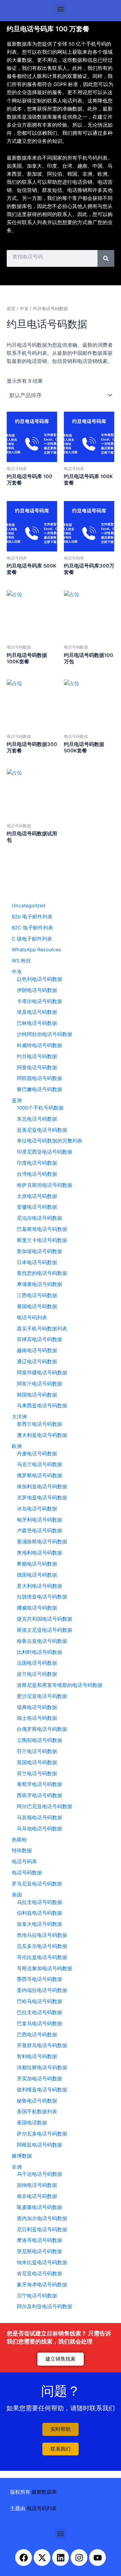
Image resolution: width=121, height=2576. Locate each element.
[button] (61, 9)
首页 (11, 308)
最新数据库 (44, 2492)
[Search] (106, 258)
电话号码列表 (42, 2508)
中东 (24, 308)
